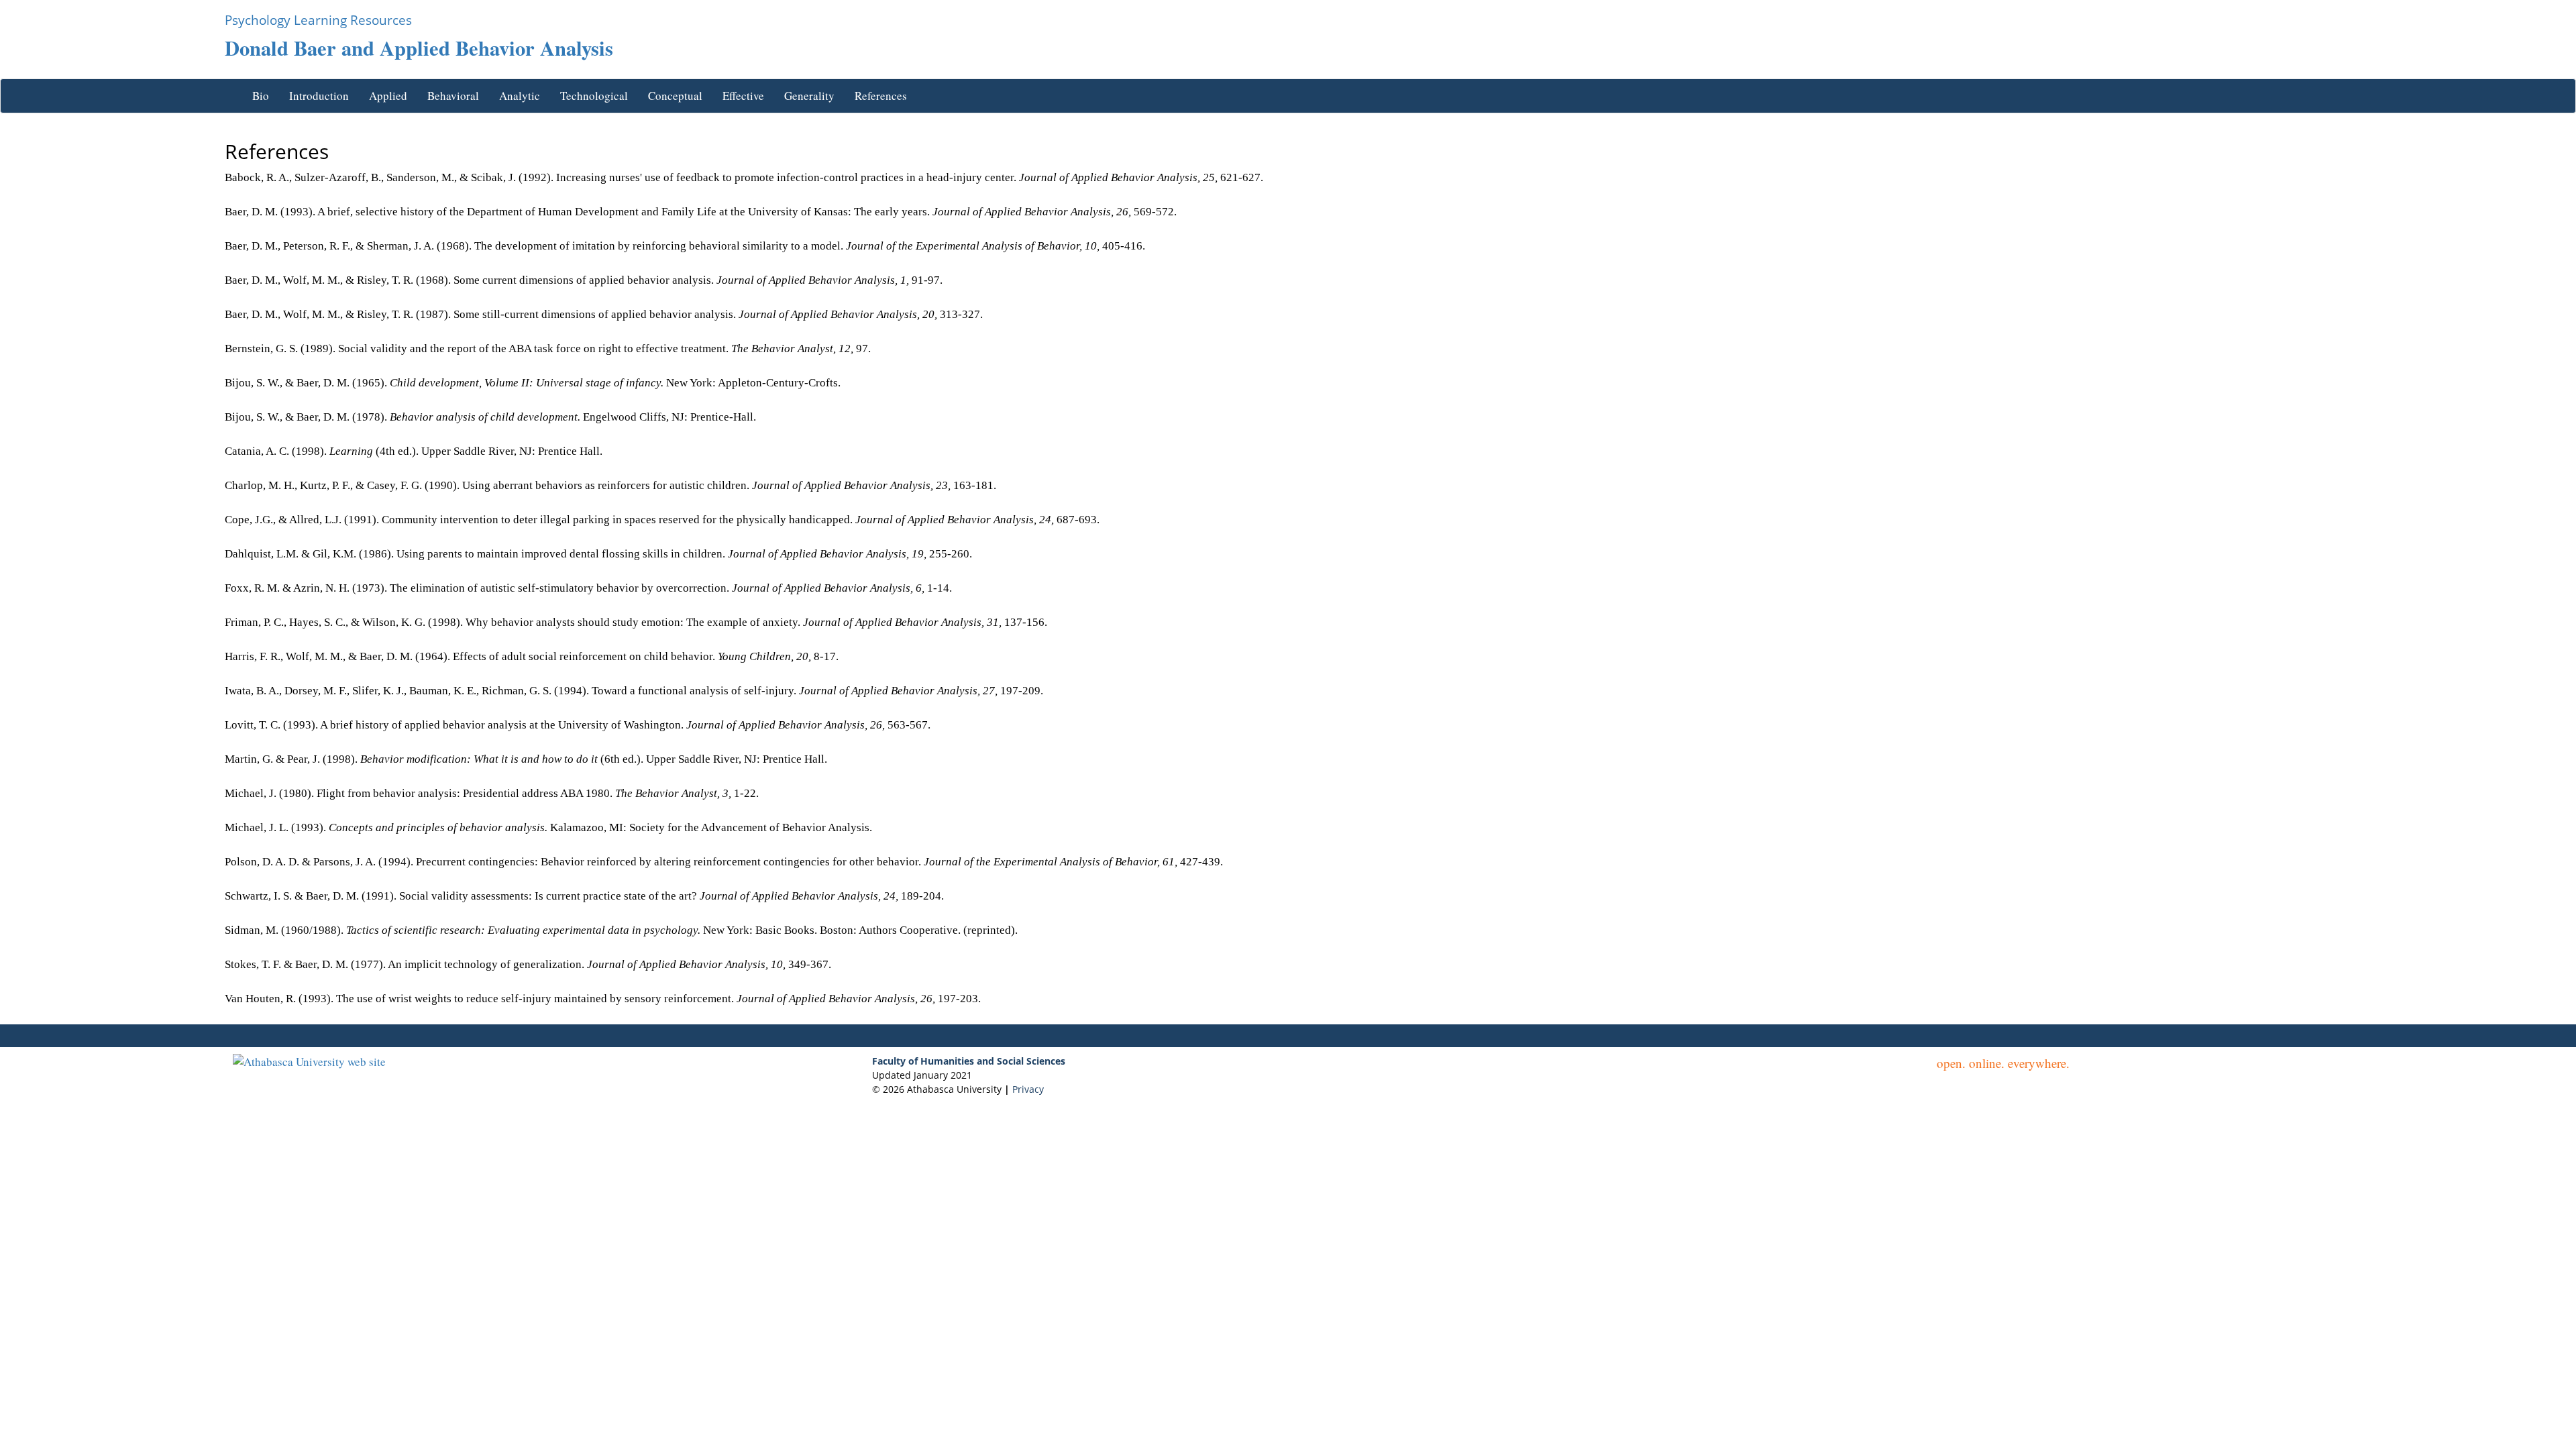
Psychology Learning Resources (318, 20)
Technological (594, 96)
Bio (261, 96)
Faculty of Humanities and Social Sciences (969, 1061)
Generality (809, 96)
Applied (388, 96)
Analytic (520, 96)
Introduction (319, 96)
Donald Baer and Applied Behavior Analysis (419, 48)
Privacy (1027, 1089)
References (881, 96)
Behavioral (453, 96)
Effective (743, 96)
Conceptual (675, 96)
